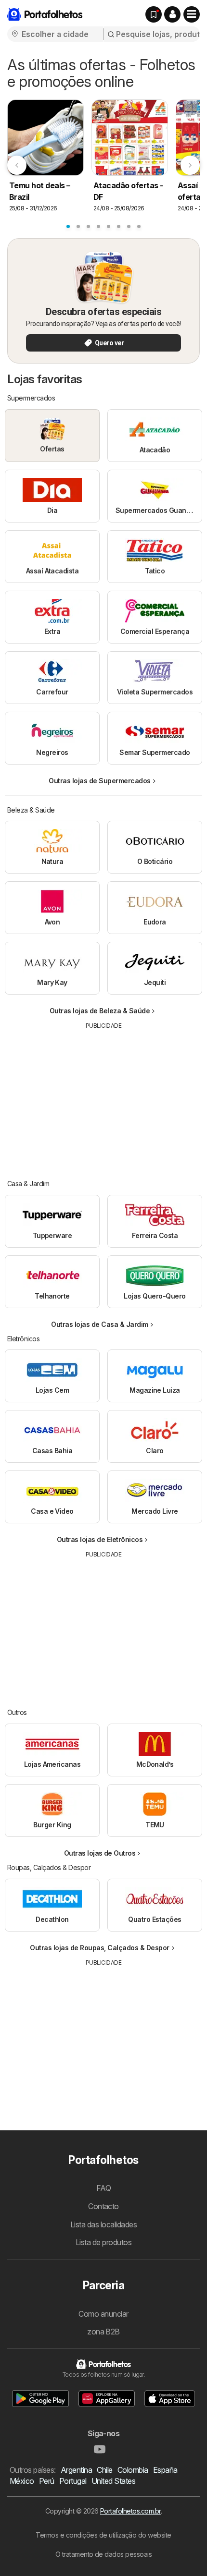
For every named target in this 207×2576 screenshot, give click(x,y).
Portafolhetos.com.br (130, 2511)
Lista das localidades (103, 2224)
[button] (172, 14)
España (165, 2470)
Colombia (133, 2470)
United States (113, 2481)
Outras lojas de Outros (100, 1853)
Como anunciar (103, 2314)
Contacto (103, 2206)
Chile (104, 2470)
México (22, 2481)
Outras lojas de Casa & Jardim (99, 1324)
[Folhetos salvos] (154, 14)
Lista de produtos (103, 2242)
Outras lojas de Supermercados (99, 781)
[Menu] (192, 14)
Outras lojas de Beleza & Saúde (100, 1011)
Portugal (73, 2481)
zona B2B (103, 2332)
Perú (47, 2481)
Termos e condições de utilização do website (103, 2535)
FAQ (103, 2188)
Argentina (76, 2470)
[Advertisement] (103, 1097)
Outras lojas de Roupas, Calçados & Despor (99, 1948)
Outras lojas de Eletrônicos (100, 1539)
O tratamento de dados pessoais (104, 2554)
